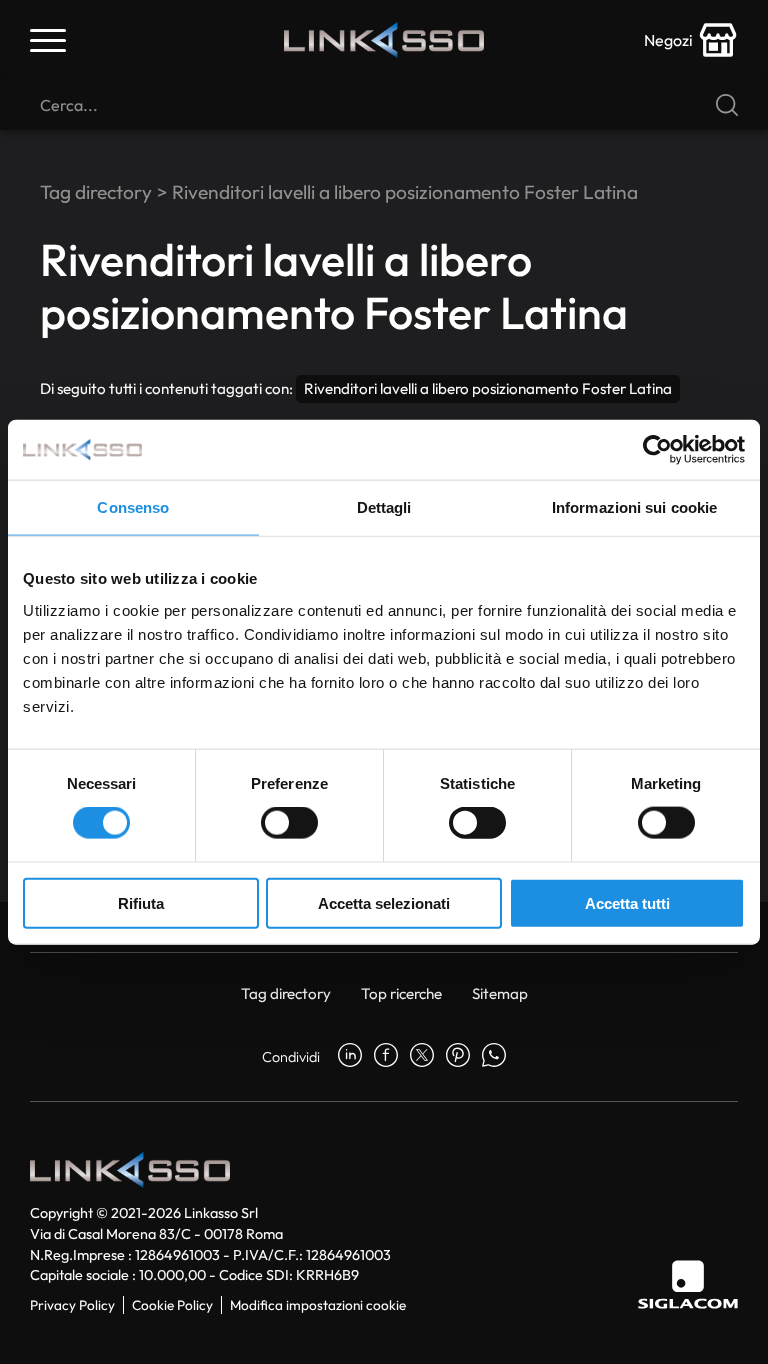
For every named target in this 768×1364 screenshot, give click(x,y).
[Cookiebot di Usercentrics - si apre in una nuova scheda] (657, 450)
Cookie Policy (172, 1305)
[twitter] (422, 1057)
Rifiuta (141, 902)
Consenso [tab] (133, 507)
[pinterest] (458, 1057)
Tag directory (96, 192)
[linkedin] (350, 1057)
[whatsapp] (494, 1057)
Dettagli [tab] (384, 507)
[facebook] (386, 1057)
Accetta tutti (627, 902)
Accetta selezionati (384, 902)
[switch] (289, 823)
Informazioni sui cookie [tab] (634, 507)
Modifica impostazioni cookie (318, 1305)
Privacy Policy (72, 1305)
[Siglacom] (688, 1284)
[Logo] (384, 40)
